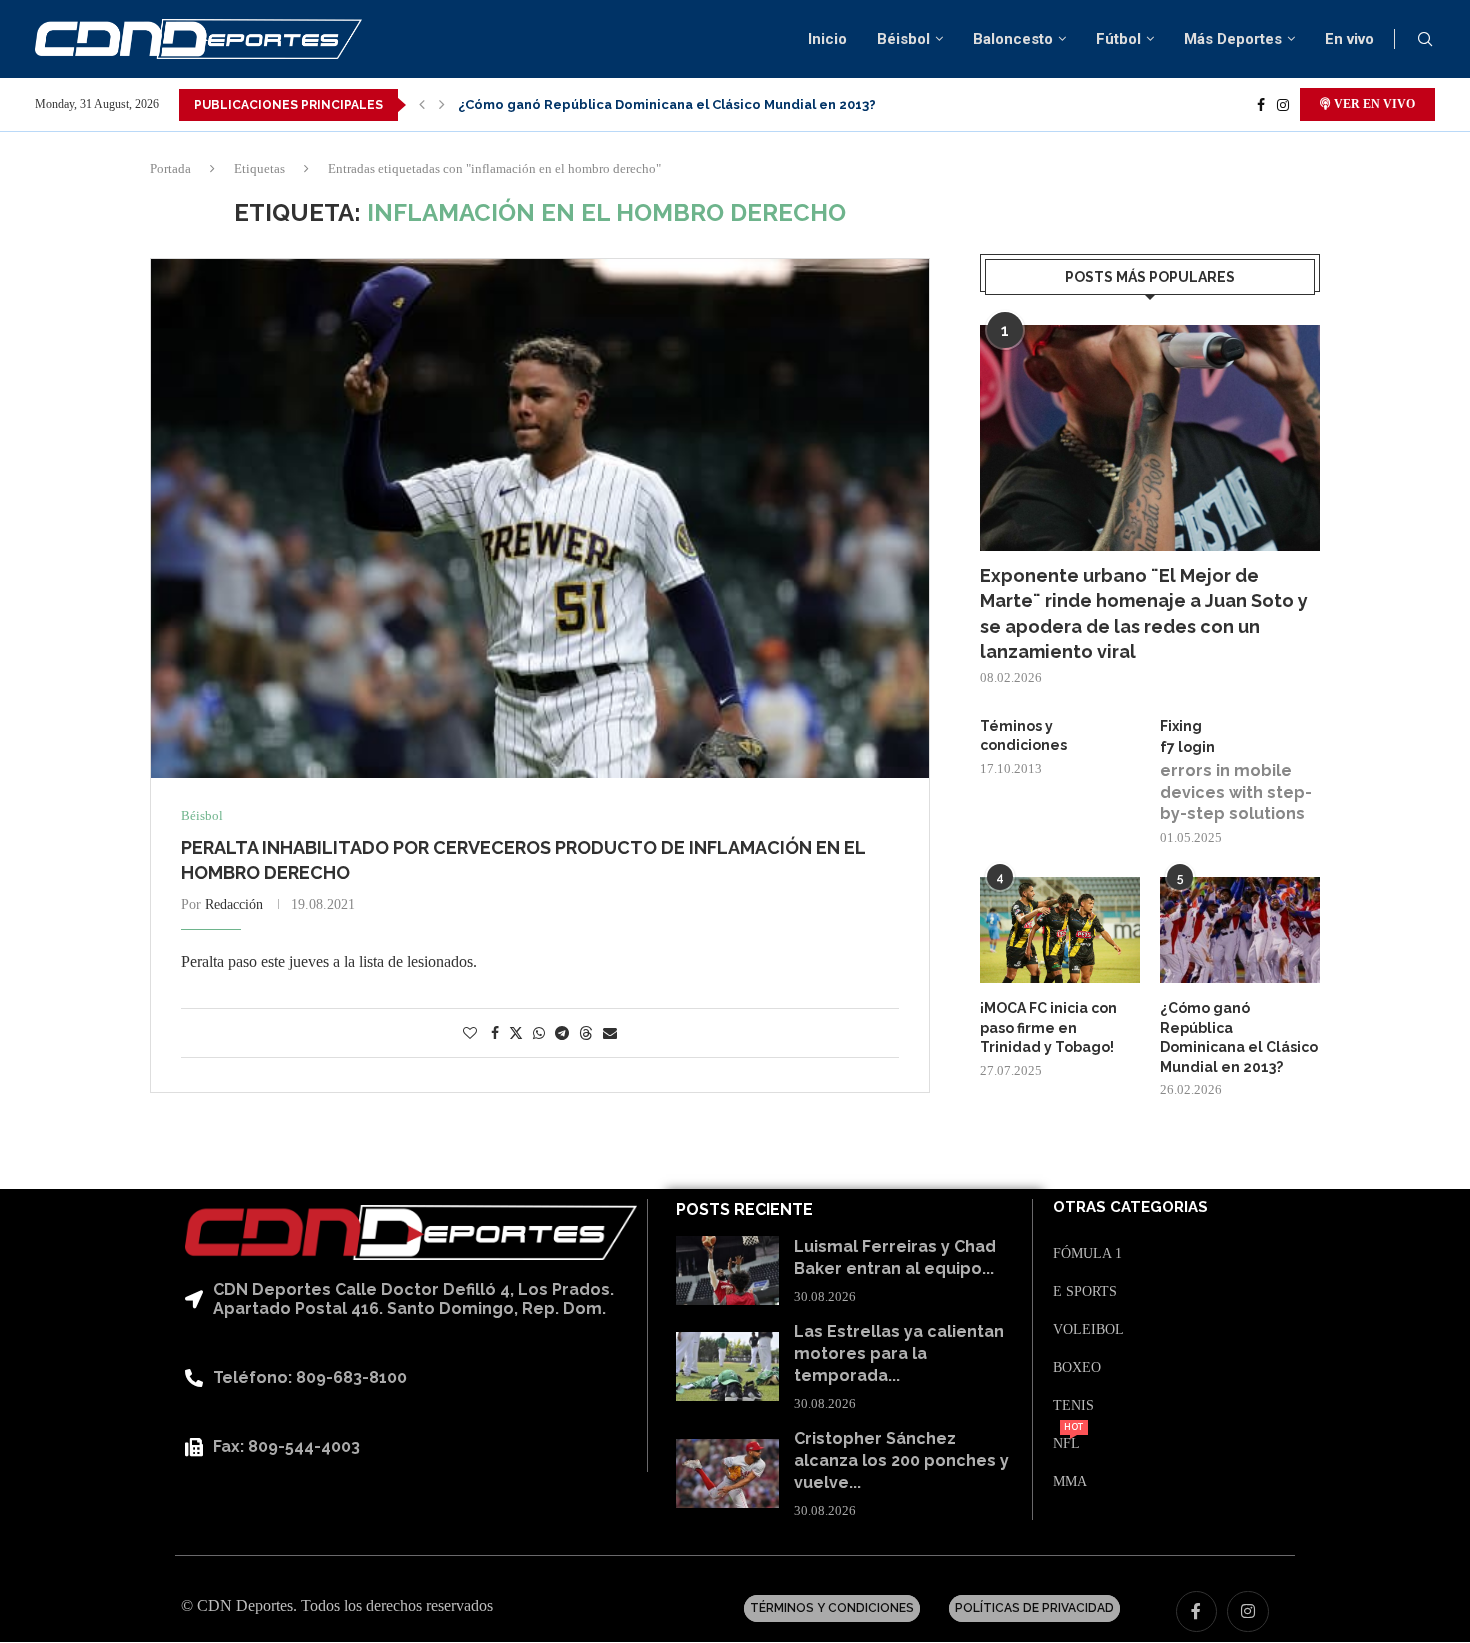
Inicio (827, 39)
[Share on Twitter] (516, 1033)
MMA (1070, 1482)
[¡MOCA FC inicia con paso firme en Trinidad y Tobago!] (1060, 930)
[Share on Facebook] (495, 1034)
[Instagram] (1283, 105)
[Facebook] (1261, 105)
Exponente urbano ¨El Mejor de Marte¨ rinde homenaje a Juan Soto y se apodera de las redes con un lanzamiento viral (1144, 613)
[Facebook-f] (1197, 1612)
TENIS (1073, 1406)
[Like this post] (470, 1034)
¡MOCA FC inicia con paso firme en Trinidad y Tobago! (1048, 1027)
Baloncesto (1013, 39)
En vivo (1349, 39)
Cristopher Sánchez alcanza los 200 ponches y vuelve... (901, 1461)
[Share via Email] (610, 1034)
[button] (422, 105)
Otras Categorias (1130, 1207)
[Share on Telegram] (562, 1034)
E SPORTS (1085, 1292)
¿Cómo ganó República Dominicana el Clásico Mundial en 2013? (667, 104)
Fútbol (1118, 39)
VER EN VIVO (1373, 104)
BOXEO (1077, 1368)
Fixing (1181, 726)
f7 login (1187, 747)
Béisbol (903, 39)
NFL (1066, 1444)
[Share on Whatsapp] (539, 1034)
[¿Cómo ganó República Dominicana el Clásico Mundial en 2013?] (1240, 930)
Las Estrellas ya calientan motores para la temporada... (899, 1354)
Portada (170, 168)
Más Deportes (1233, 39)
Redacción (234, 904)
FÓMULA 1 (1087, 1254)
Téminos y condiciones (1023, 736)
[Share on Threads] (586, 1033)
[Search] (1425, 40)
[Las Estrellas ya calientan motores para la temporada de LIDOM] (727, 1366)
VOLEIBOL (1088, 1330)
